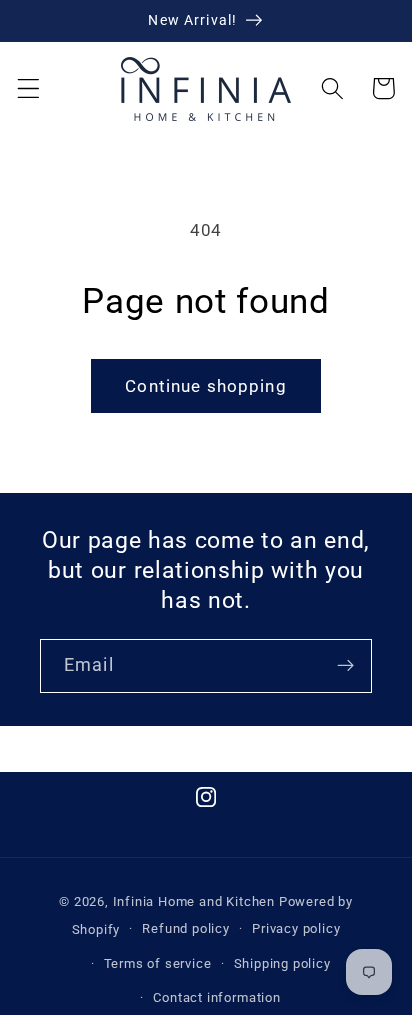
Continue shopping (206, 386)
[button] (28, 88)
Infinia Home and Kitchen (194, 901)
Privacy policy (296, 928)
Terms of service (158, 963)
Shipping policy (282, 963)
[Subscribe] (345, 666)
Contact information (216, 997)
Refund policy (185, 928)
